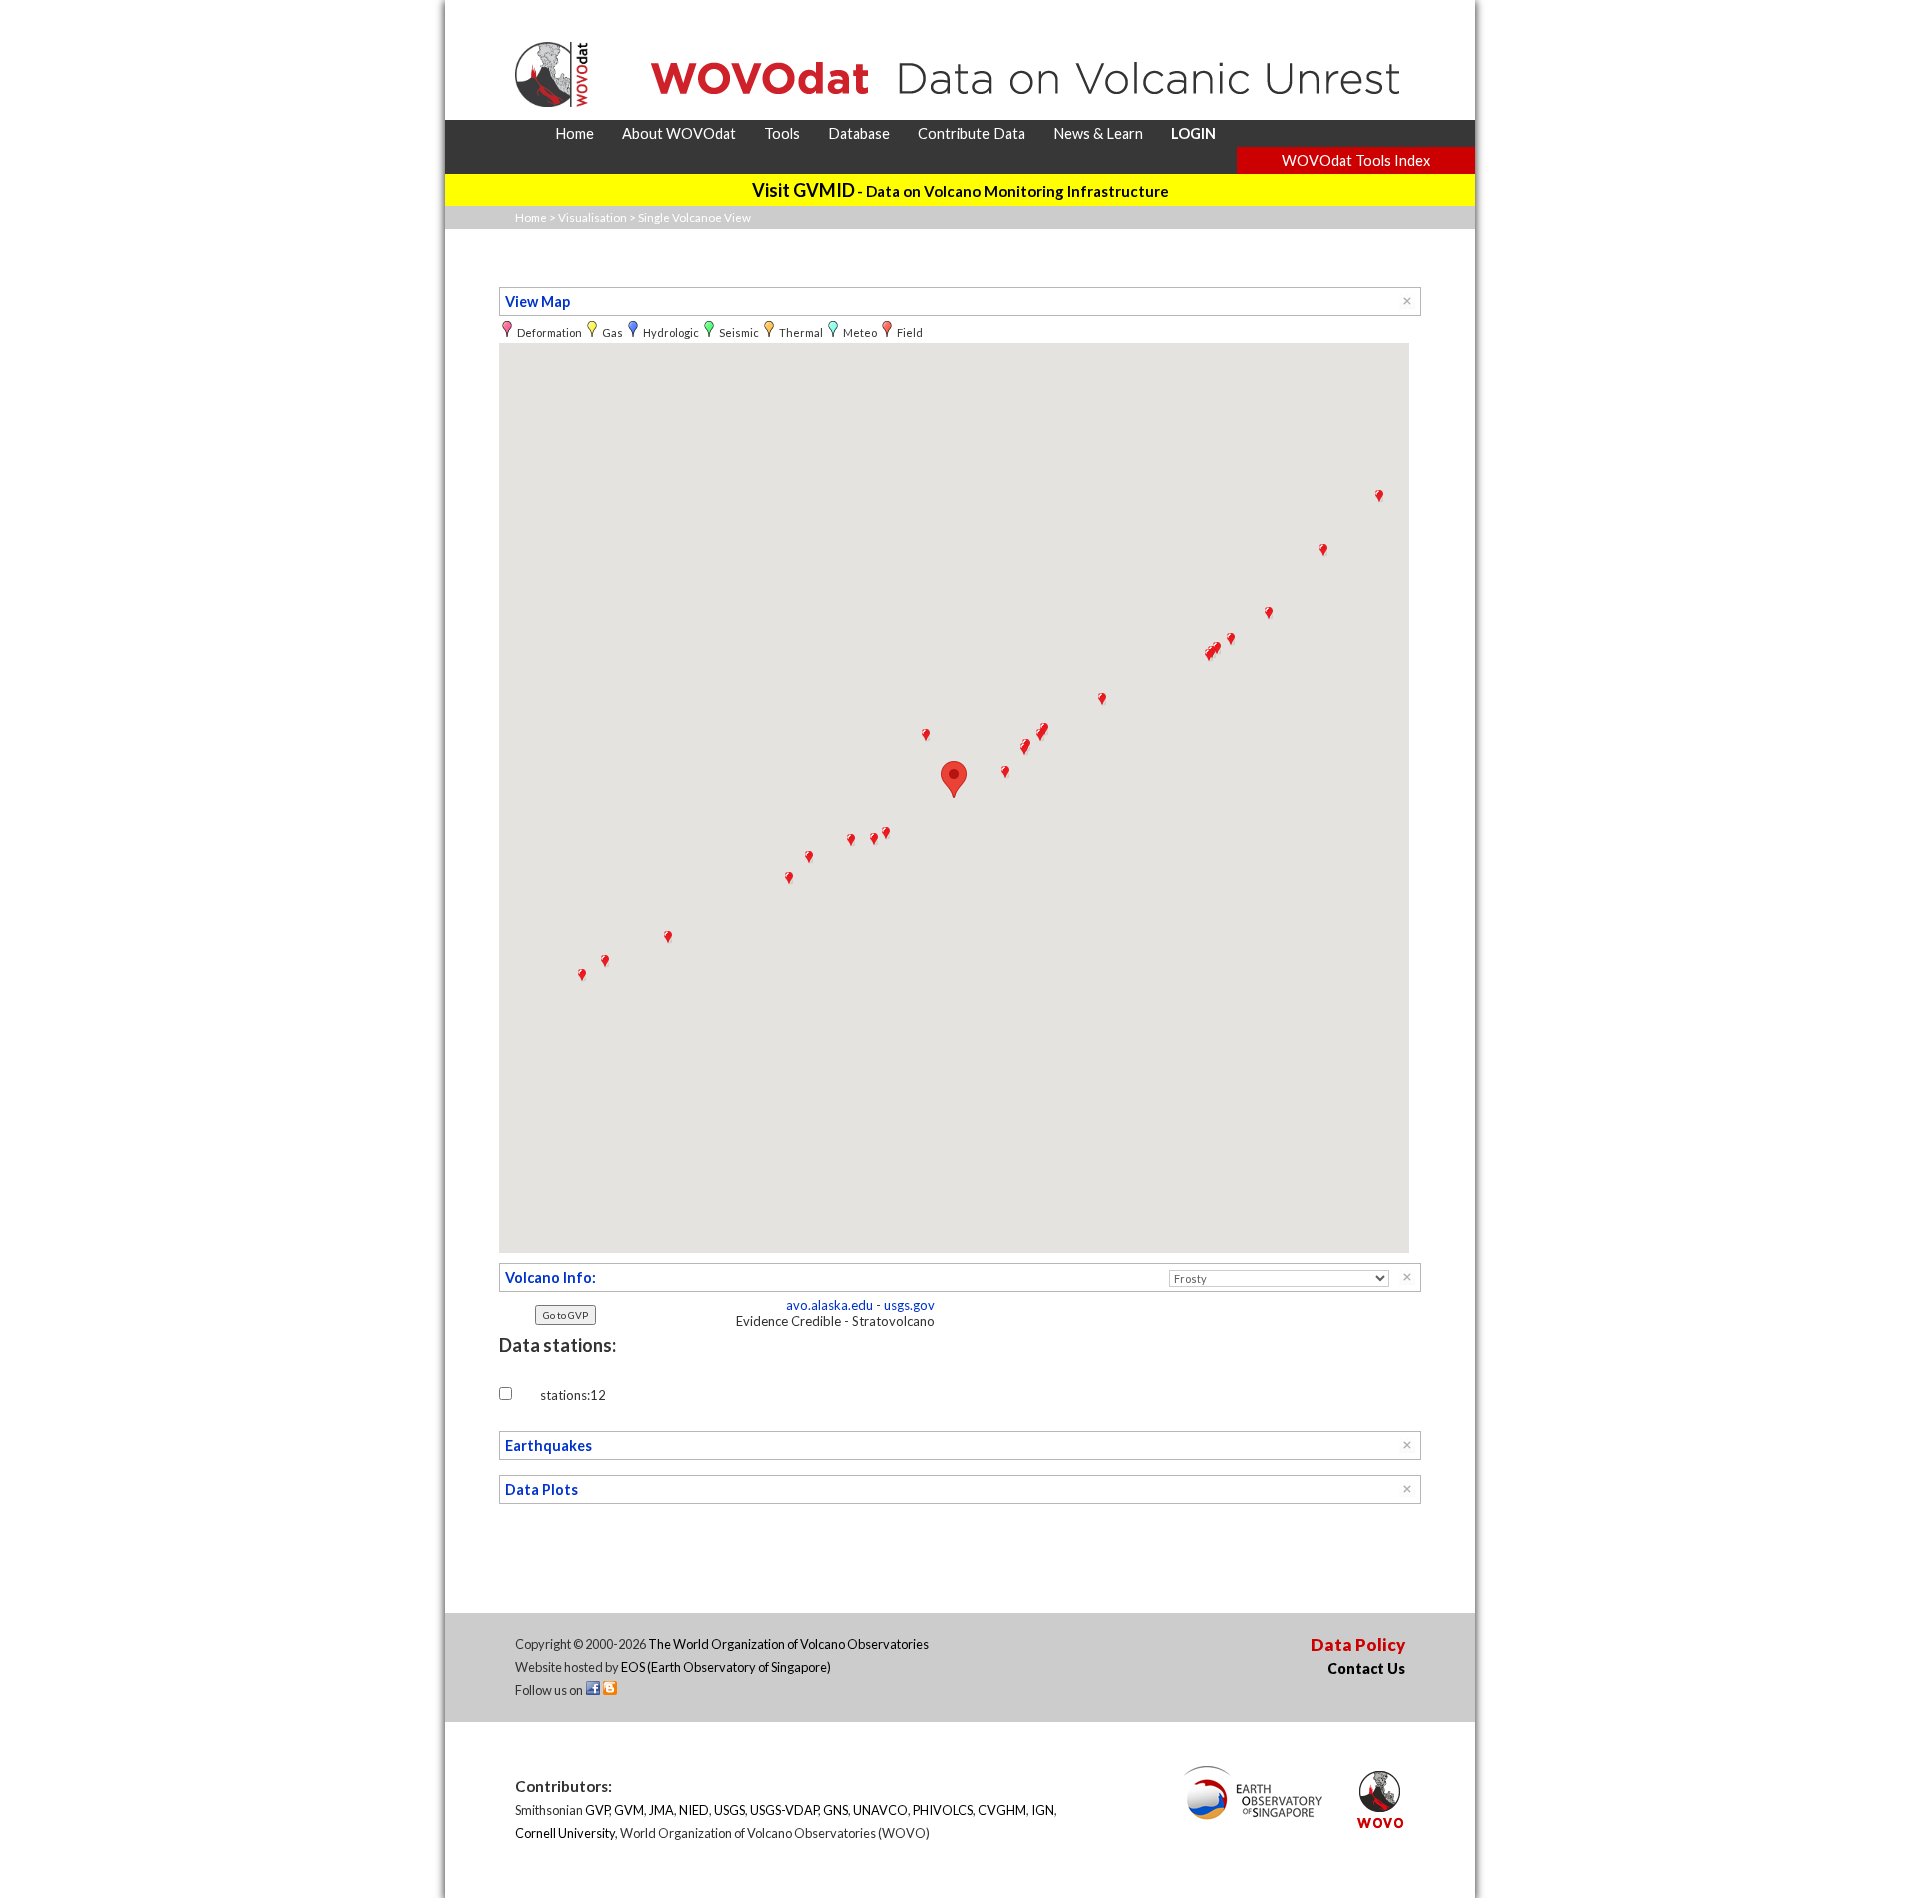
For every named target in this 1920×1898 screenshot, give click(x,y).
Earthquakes (548, 1445)
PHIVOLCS (943, 1810)
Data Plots (541, 1489)
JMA (661, 1810)
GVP (597, 1810)
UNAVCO (880, 1810)
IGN (1042, 1810)
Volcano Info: (550, 1277)
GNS (835, 1810)
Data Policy (1358, 1644)
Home (531, 217)
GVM (629, 1810)
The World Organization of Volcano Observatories (788, 1644)
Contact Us (1366, 1668)
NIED (694, 1810)
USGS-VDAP (784, 1810)
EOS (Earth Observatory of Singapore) (726, 1667)
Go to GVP (565, 1315)
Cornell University (565, 1833)
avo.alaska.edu (829, 1305)
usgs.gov (909, 1305)
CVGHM (1002, 1810)
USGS (729, 1810)
